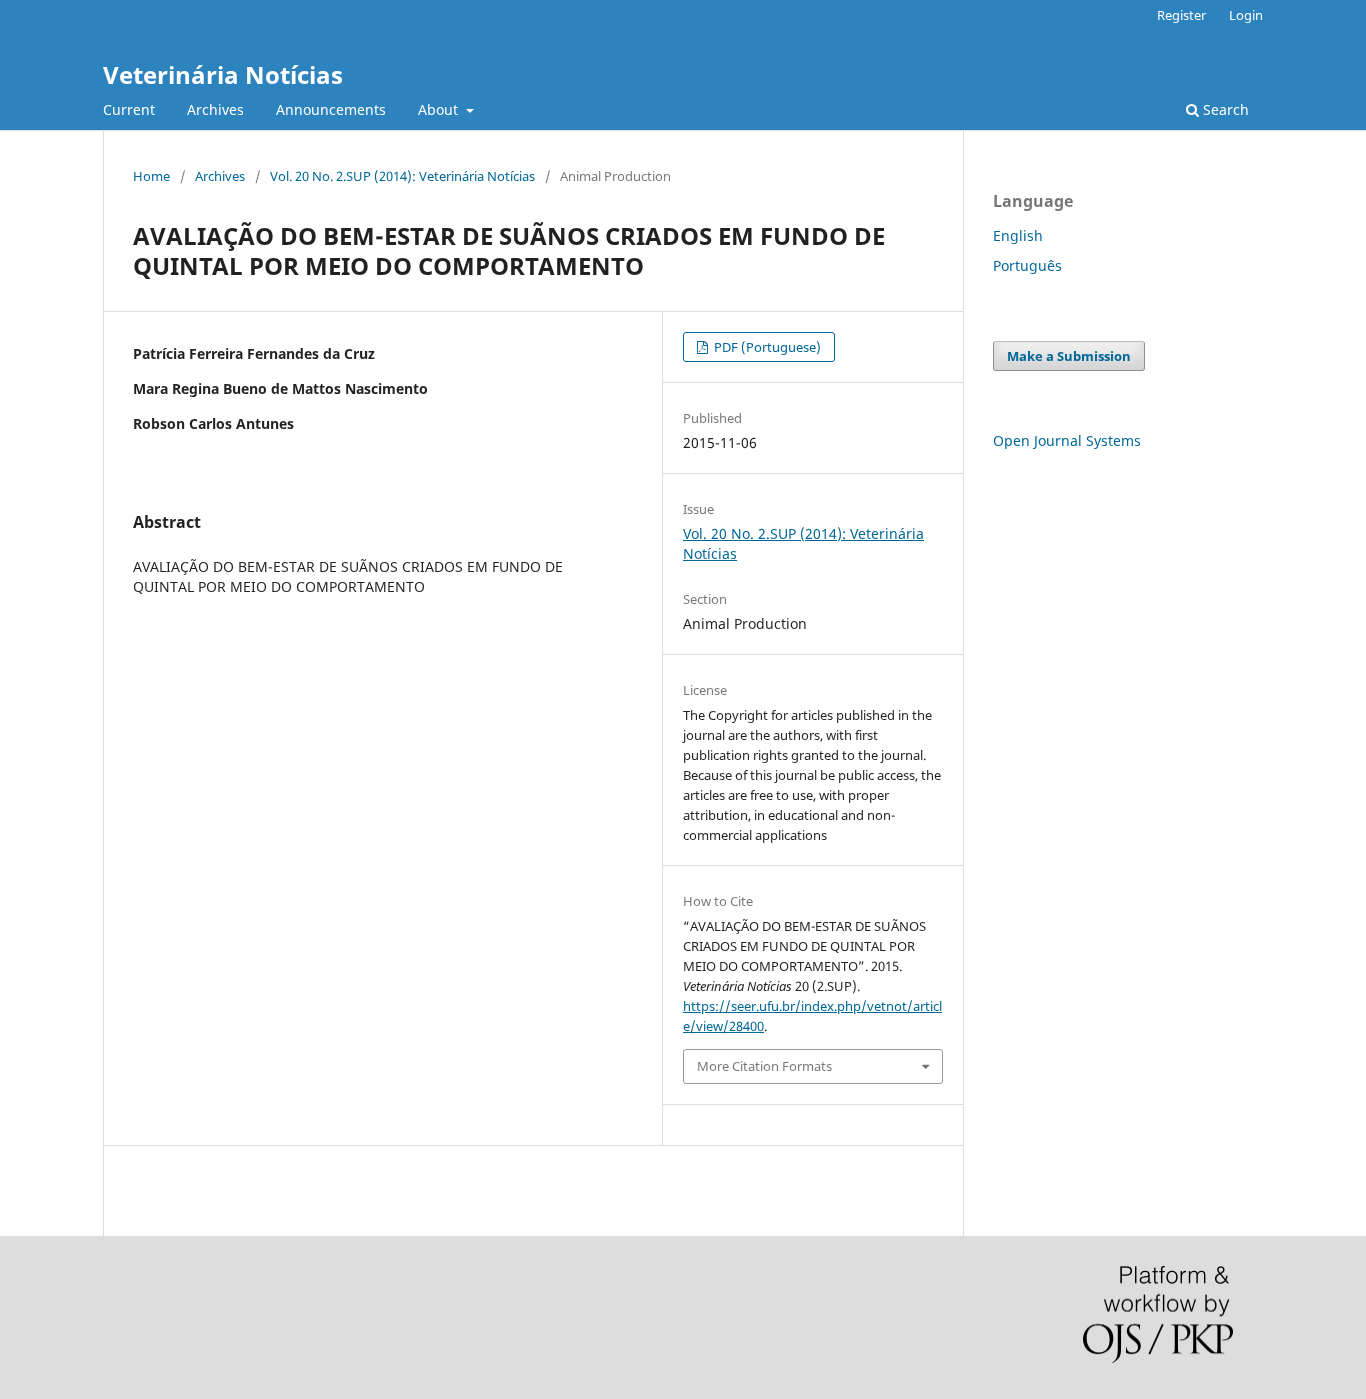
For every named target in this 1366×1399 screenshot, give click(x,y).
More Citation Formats (764, 1066)
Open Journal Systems (1067, 440)
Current (129, 109)
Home (151, 176)
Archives (215, 109)
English (1018, 235)
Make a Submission (1069, 356)
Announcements (331, 109)
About (440, 109)
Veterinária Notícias (223, 74)
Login (1246, 15)
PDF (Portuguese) (766, 347)
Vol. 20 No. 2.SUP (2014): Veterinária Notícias (402, 176)
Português (1027, 265)
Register (1181, 15)
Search (1224, 109)
